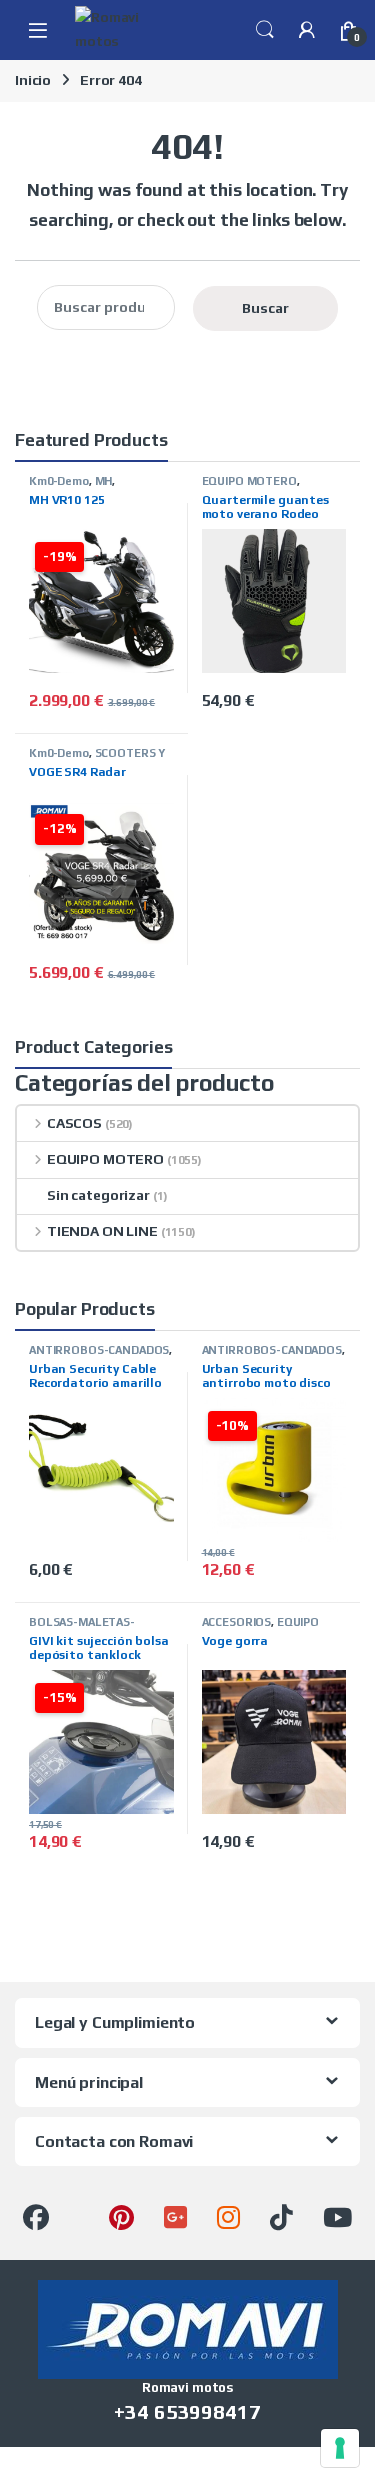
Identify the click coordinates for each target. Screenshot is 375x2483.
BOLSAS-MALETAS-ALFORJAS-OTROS (82, 1628)
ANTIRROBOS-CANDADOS (99, 1350)
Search (265, 30)
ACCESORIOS (237, 1622)
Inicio (33, 80)
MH (104, 481)
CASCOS (74, 1123)
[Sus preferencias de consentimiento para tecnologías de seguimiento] (340, 2448)
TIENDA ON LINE (102, 1231)
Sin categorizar (98, 1195)
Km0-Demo (59, 481)
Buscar (265, 308)
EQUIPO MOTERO (249, 481)
